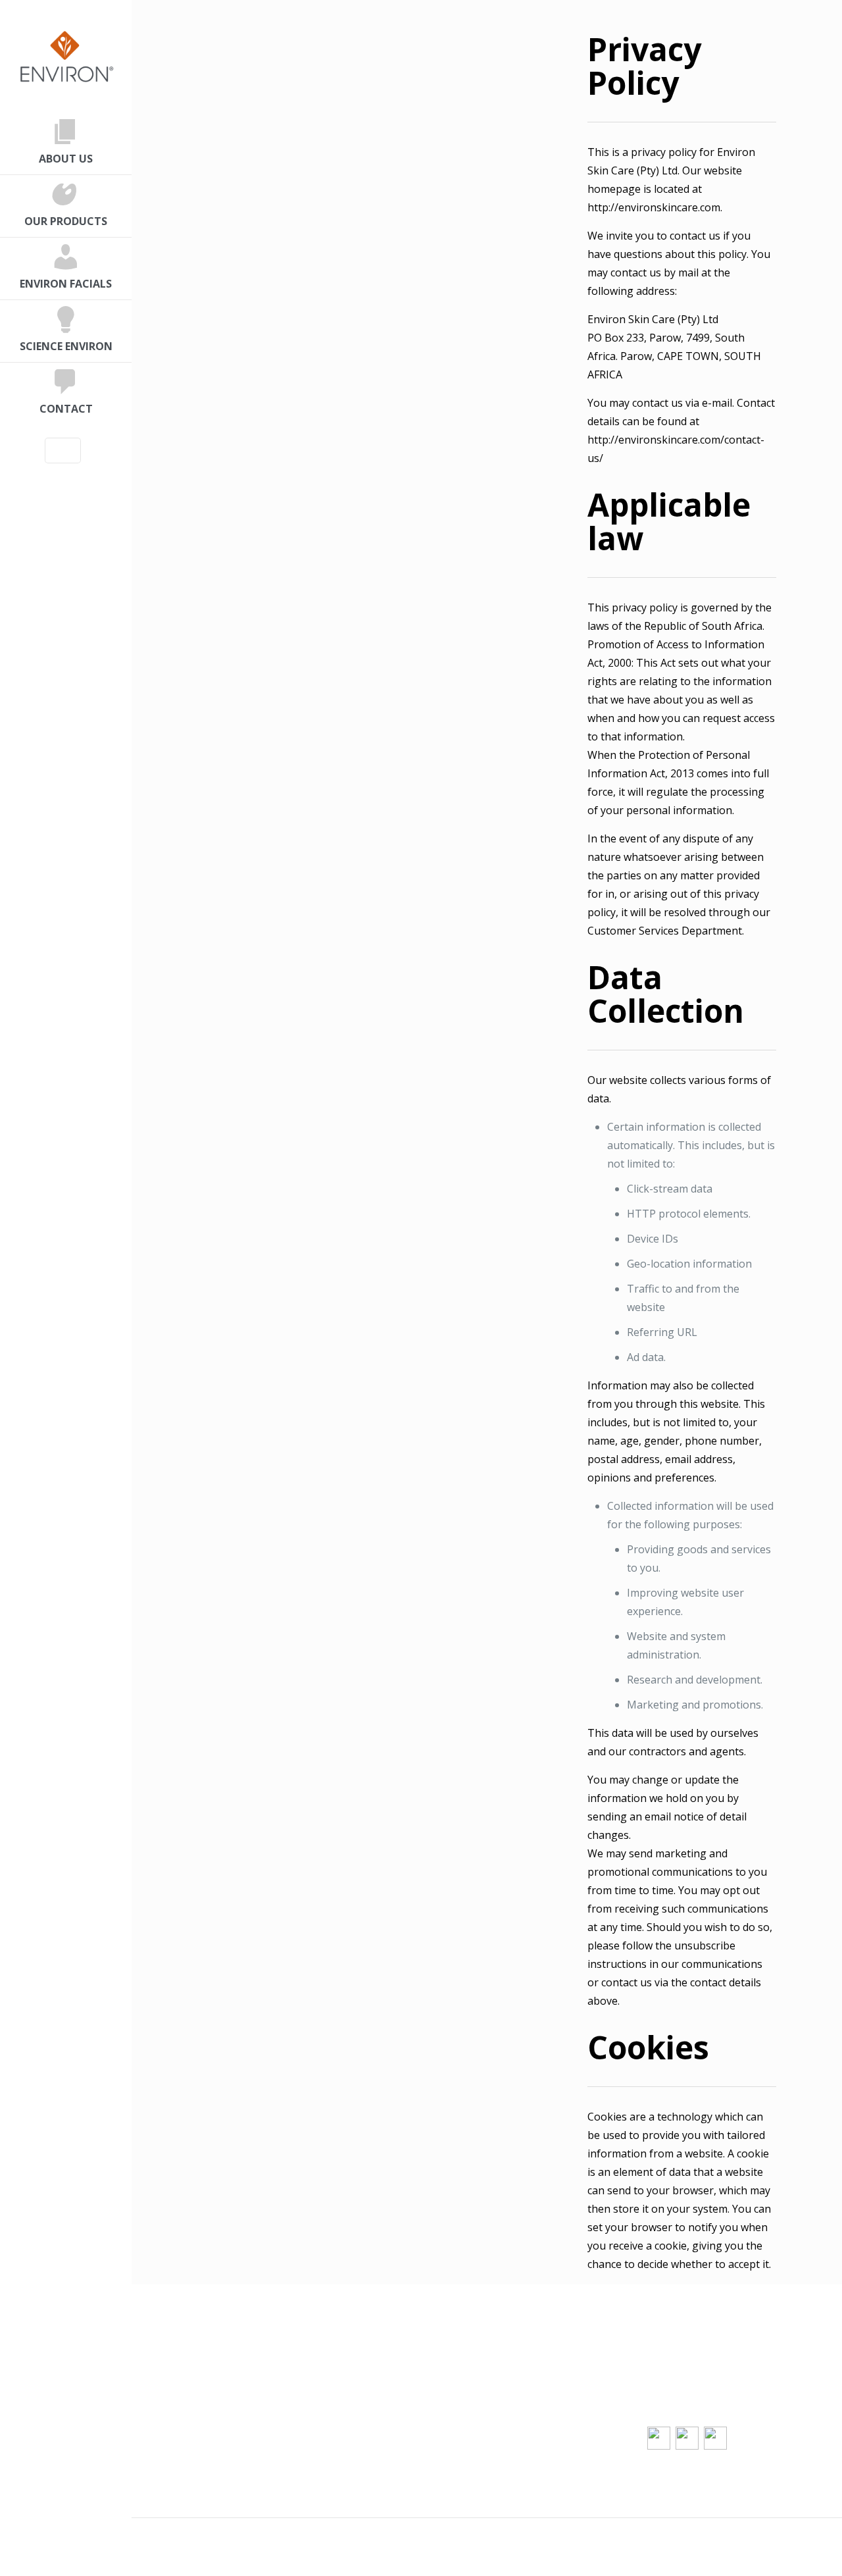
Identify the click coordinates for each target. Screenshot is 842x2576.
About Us (207, 2366)
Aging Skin (519, 2366)
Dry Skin (513, 2384)
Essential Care (373, 2366)
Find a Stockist (373, 2421)
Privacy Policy (216, 2403)
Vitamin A (516, 2403)
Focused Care (371, 2384)
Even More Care (378, 2403)
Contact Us (210, 2384)
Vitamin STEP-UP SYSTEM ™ (562, 2421)
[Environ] (66, 56)
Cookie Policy (216, 2421)
